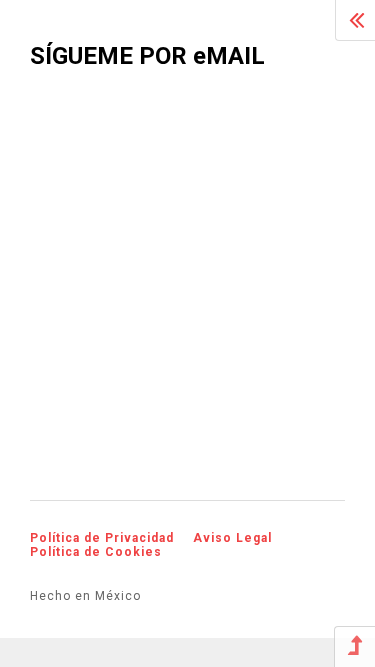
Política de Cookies (96, 552)
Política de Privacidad (102, 538)
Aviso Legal (232, 538)
